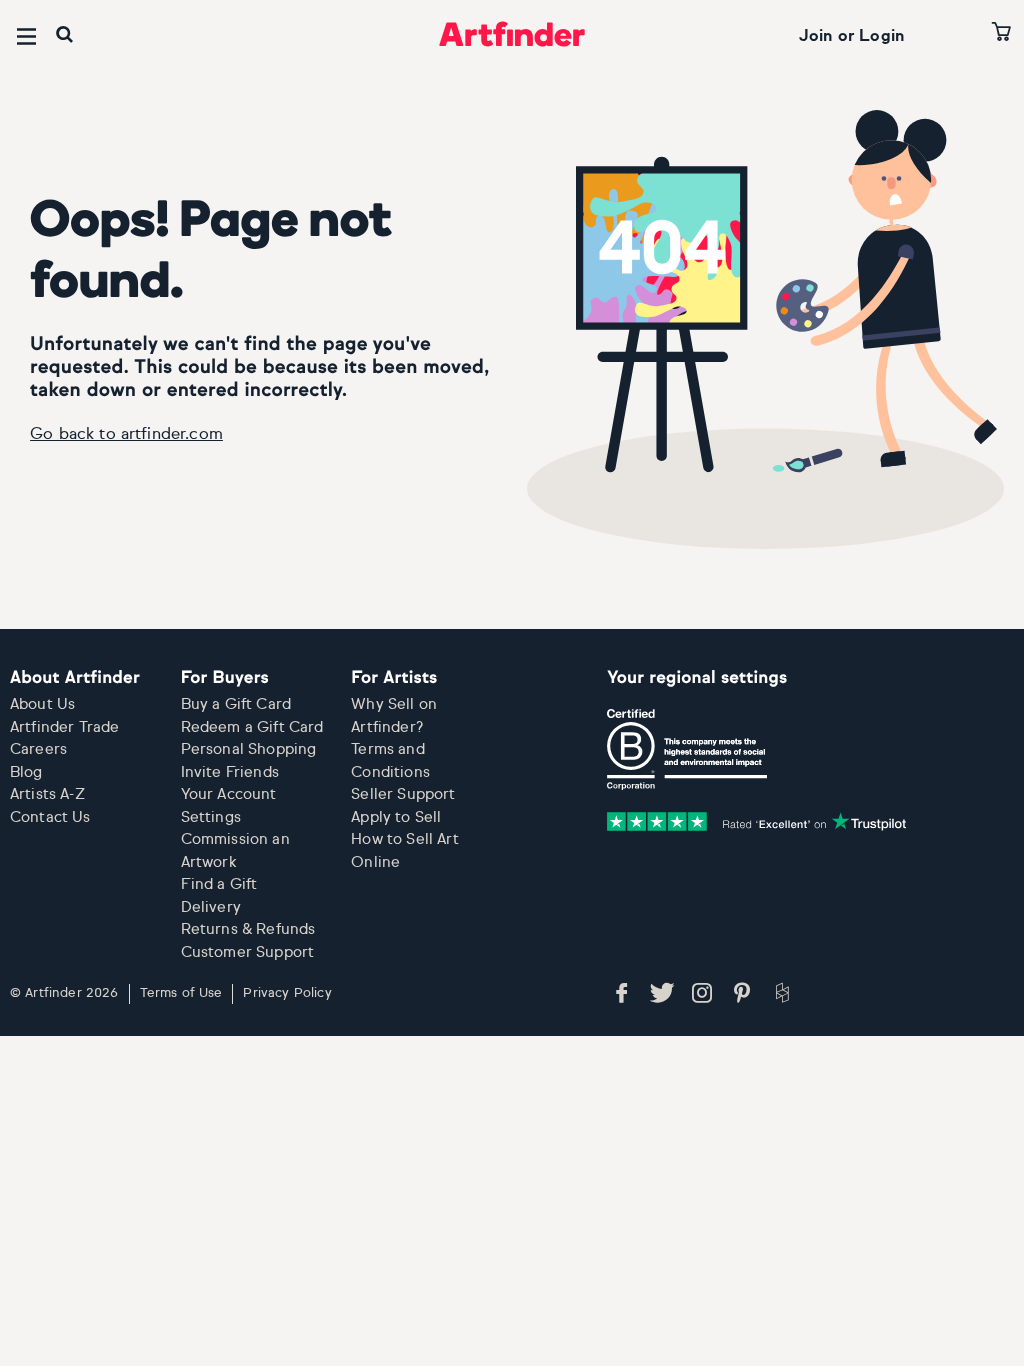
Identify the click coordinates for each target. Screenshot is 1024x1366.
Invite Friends (230, 772)
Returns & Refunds (248, 929)
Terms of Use (181, 993)
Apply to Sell (396, 817)
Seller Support (403, 794)
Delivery (211, 907)
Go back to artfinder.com (126, 435)
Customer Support (248, 952)
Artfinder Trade (64, 727)
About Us (42, 704)
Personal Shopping (249, 749)
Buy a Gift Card (236, 704)
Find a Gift (219, 884)
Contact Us (50, 817)
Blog (26, 772)
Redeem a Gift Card (252, 727)
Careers (38, 749)
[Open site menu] (26, 36)
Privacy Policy (287, 993)
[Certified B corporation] (687, 750)
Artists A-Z (47, 794)
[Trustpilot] (757, 822)
